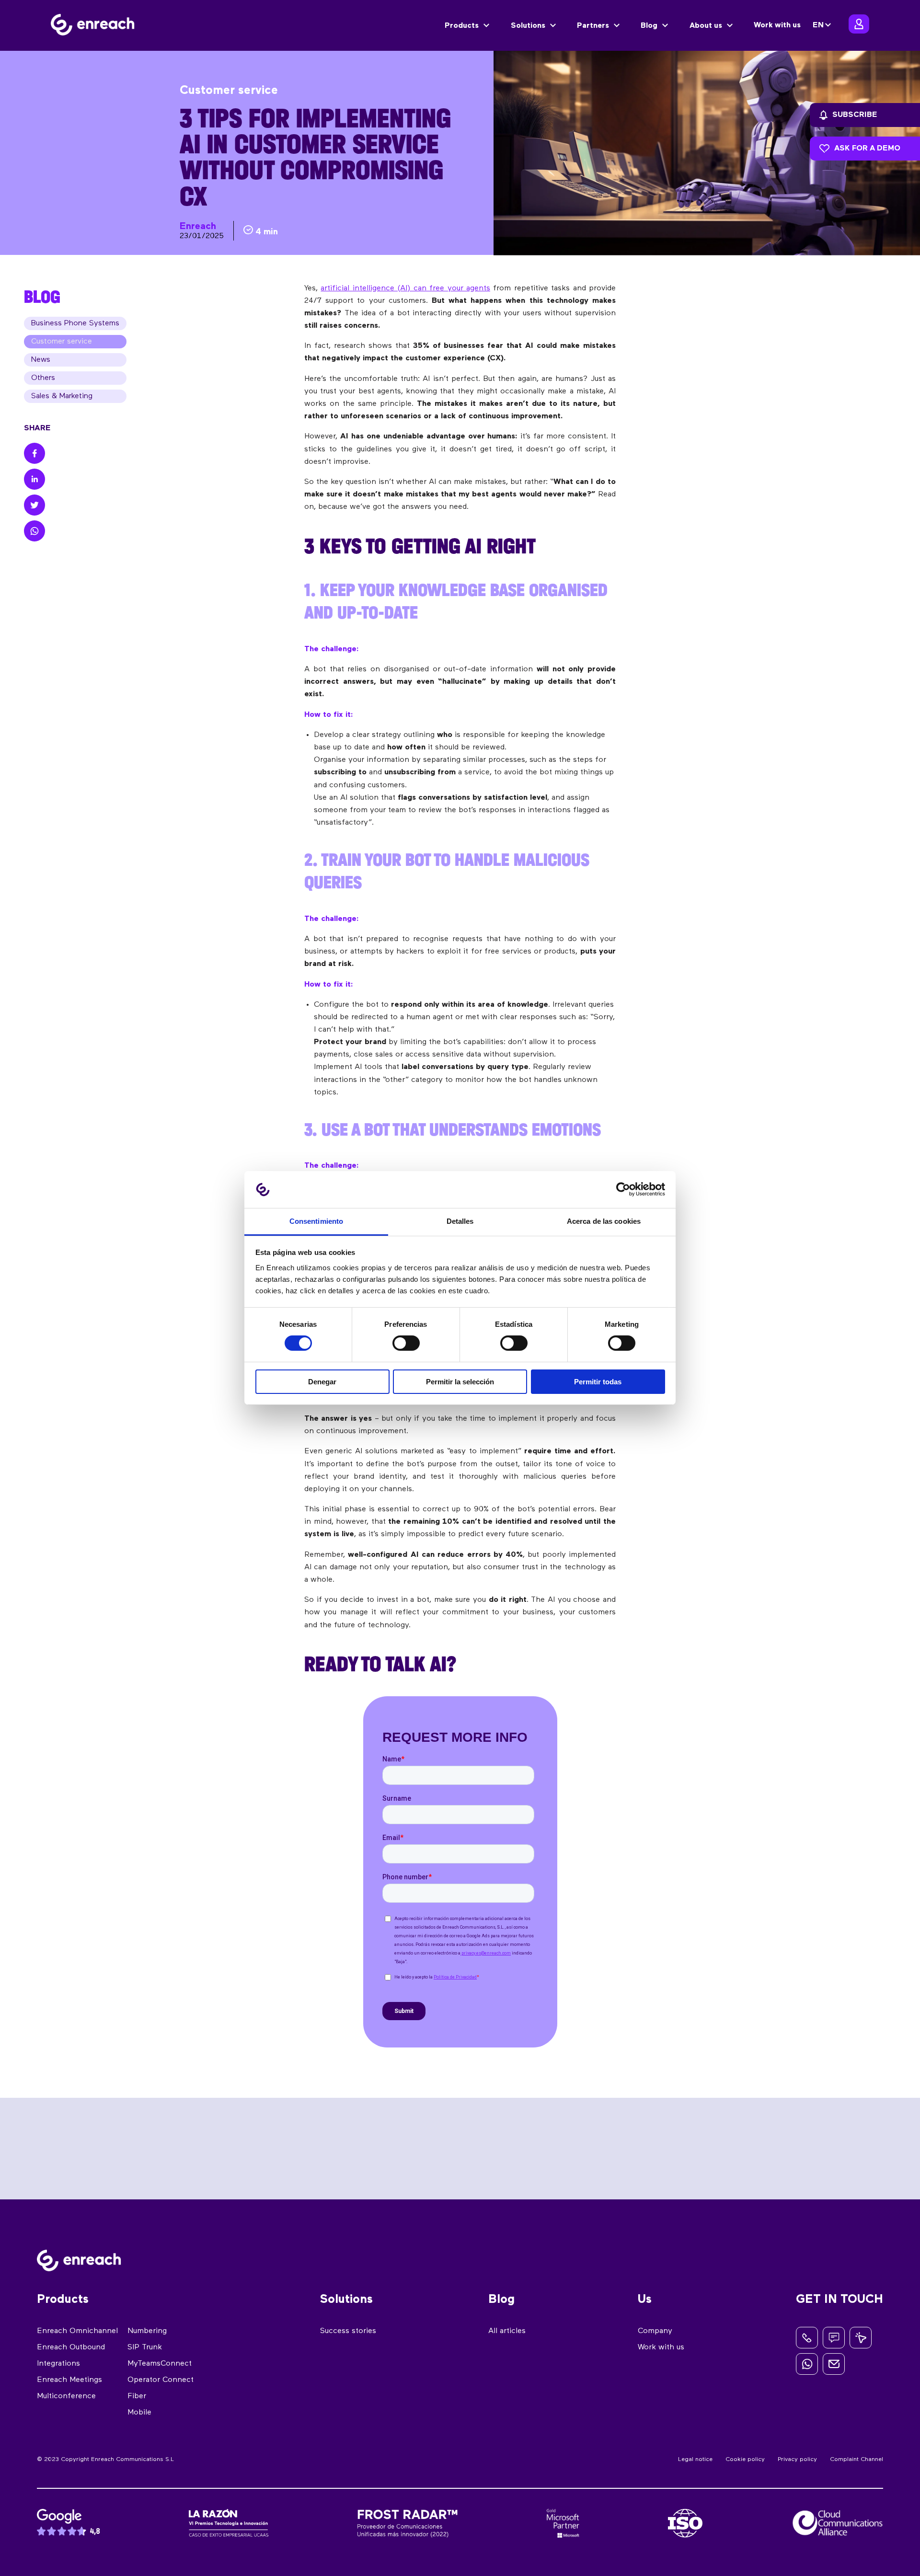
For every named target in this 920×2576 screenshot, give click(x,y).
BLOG (42, 297)
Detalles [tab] (460, 1221)
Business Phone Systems (75, 323)
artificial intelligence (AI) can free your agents (405, 288)
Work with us (777, 25)
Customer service (62, 342)
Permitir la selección (460, 1382)
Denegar (322, 1382)
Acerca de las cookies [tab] (604, 1221)
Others (43, 378)
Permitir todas (598, 1382)
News (41, 360)
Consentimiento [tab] (316, 1221)
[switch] (406, 1343)
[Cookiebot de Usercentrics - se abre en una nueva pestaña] (623, 1189)
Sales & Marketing (62, 396)
